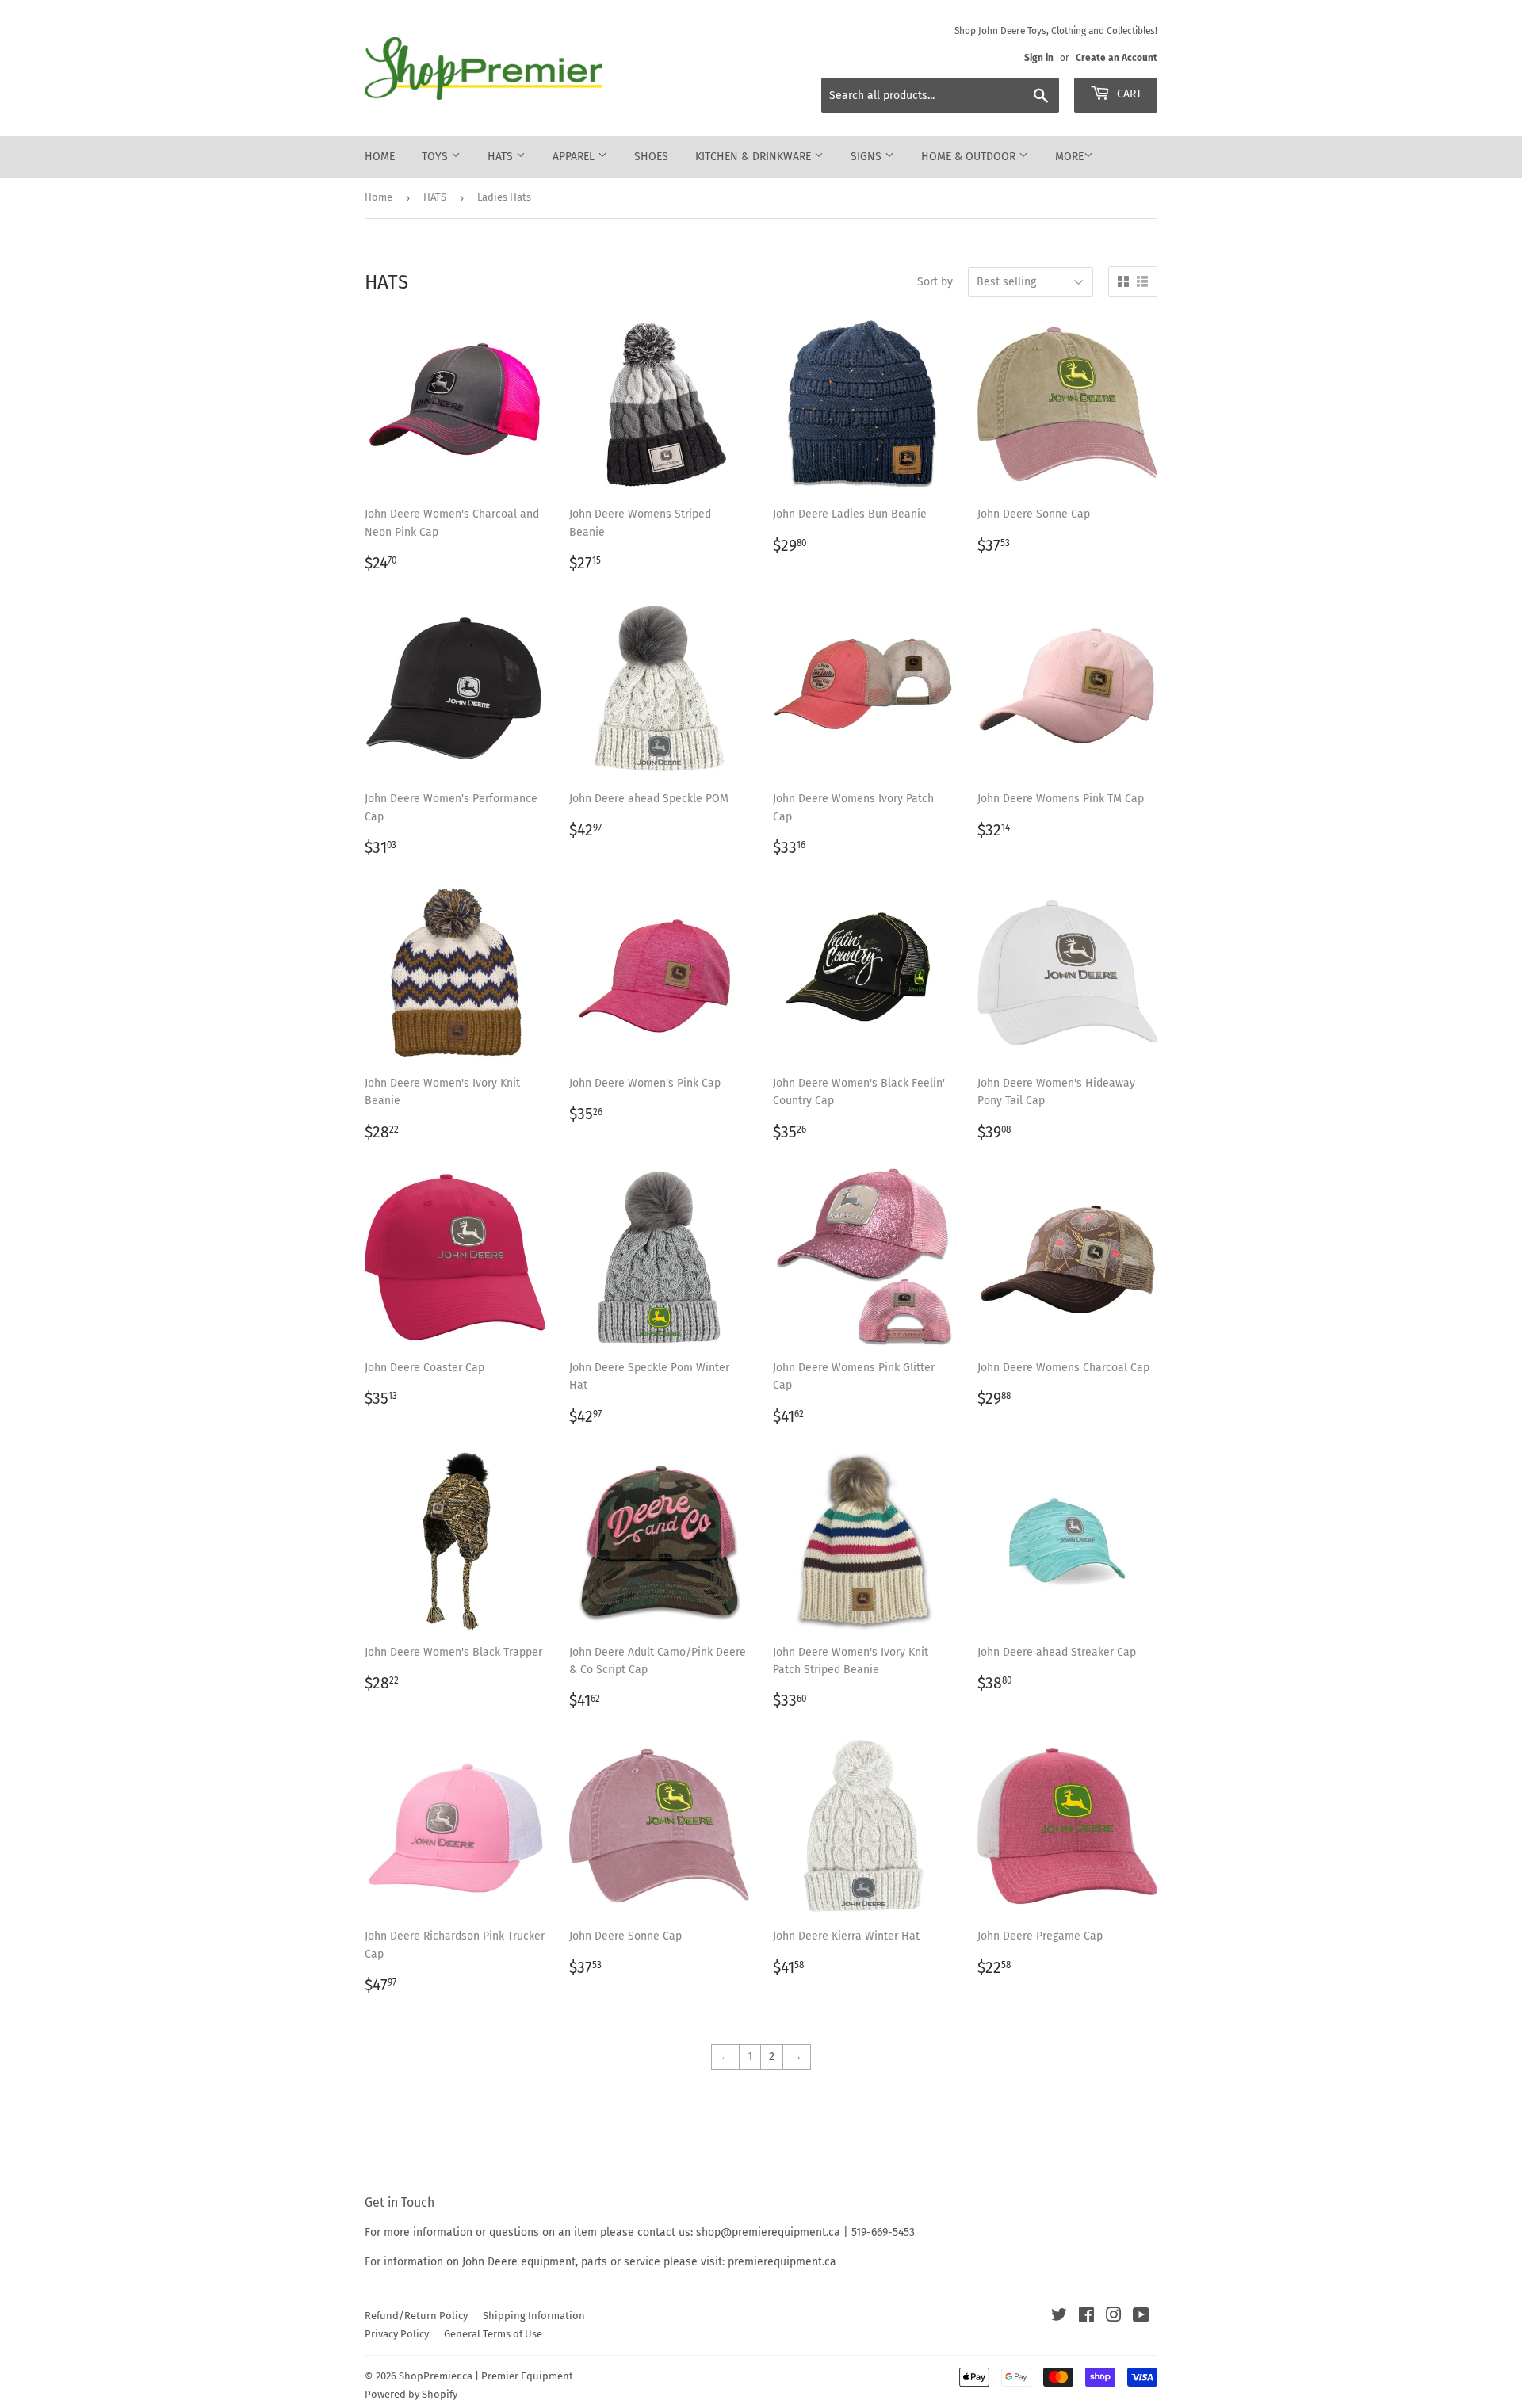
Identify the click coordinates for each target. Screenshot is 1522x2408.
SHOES (651, 157)
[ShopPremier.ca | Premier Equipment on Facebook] (1086, 2317)
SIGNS (868, 157)
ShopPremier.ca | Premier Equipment (486, 2376)
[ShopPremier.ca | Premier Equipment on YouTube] (1141, 2317)
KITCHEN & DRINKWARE (755, 157)
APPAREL (575, 157)
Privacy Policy (397, 2334)
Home (380, 157)
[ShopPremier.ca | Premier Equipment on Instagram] (1114, 2317)
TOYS (436, 157)
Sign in (1039, 58)
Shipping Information (534, 2316)
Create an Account (1117, 58)
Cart (1128, 94)
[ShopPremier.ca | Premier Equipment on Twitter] (1059, 2317)
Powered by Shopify (411, 2394)
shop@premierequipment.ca (768, 2232)
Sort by (935, 282)
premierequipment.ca (782, 2262)
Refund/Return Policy (416, 2316)
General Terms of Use (493, 2334)
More (1069, 157)
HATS (502, 157)
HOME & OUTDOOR (970, 157)
